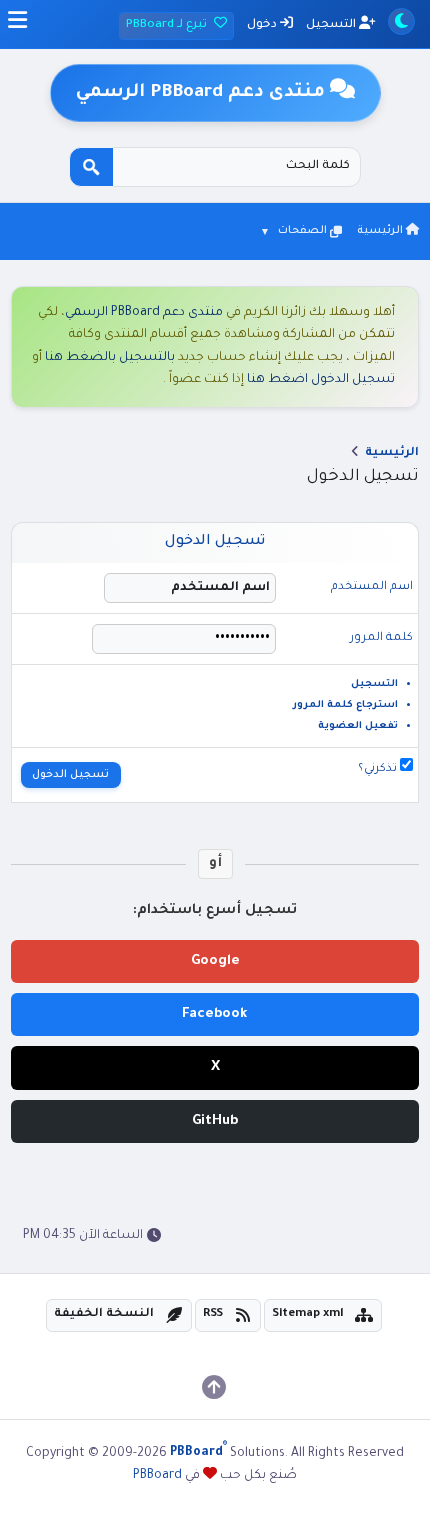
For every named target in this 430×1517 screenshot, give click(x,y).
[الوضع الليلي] (401, 21)
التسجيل (332, 25)
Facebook (215, 1014)
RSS (213, 1314)
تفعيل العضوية (358, 726)
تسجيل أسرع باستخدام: (215, 910)
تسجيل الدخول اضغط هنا (321, 380)
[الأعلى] (214, 1387)
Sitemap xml (308, 1314)
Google (215, 961)
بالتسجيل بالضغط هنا (110, 358)
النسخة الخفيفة (104, 1314)
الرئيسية (381, 231)
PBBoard (157, 1476)
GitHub (215, 1121)
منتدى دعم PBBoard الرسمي (144, 313)
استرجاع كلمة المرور (345, 705)
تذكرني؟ (379, 769)
